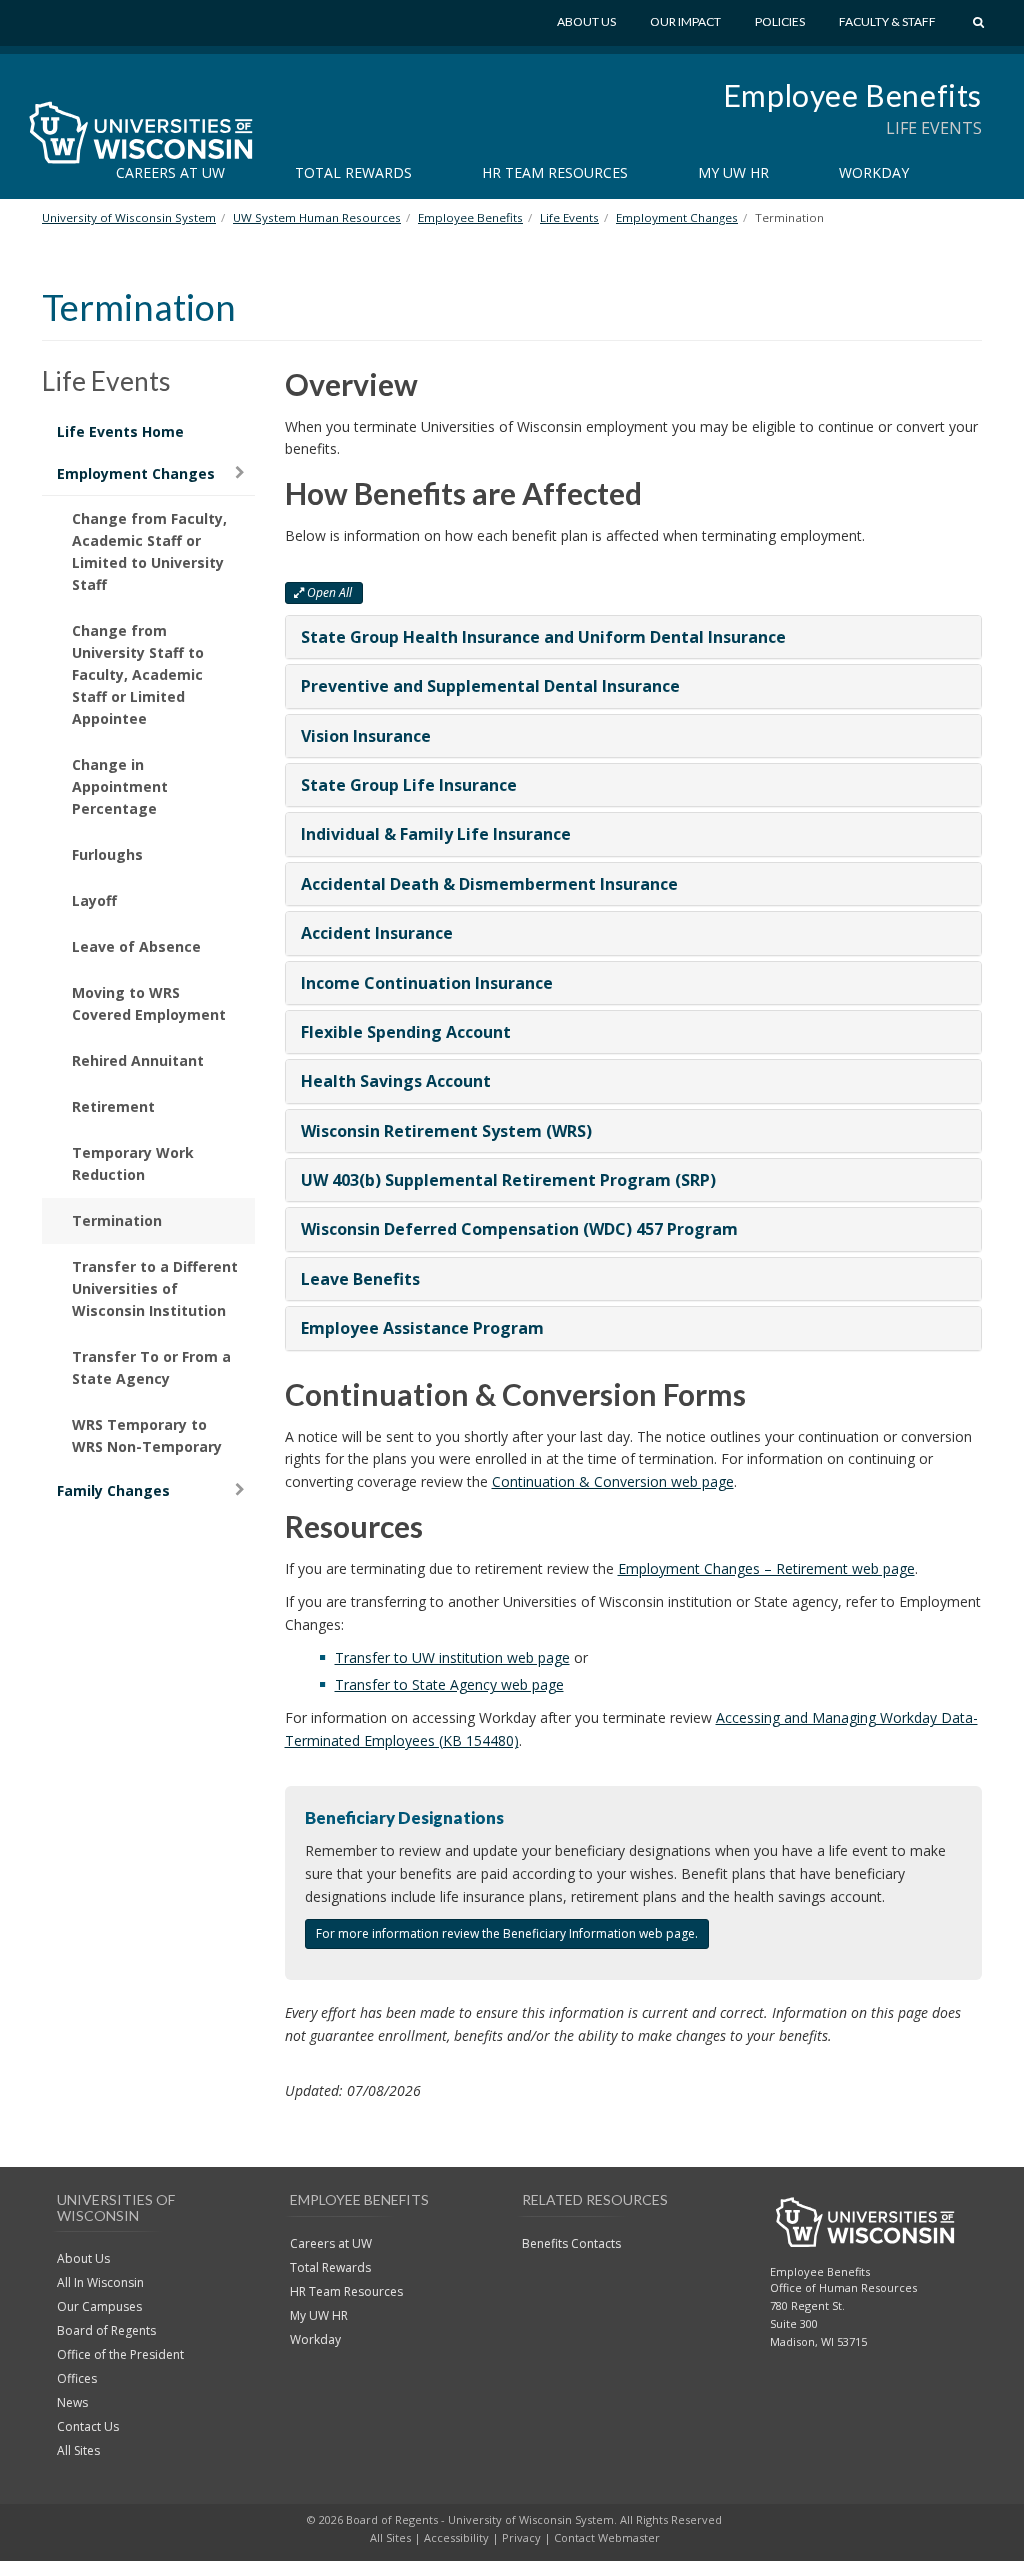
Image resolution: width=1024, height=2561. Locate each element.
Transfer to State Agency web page (449, 1684)
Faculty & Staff (887, 21)
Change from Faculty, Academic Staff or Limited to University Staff (149, 551)
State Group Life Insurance (409, 785)
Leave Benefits (360, 1279)
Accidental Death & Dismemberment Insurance (489, 884)
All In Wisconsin (100, 2282)
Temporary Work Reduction (133, 1163)
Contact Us (88, 2426)
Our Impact (685, 21)
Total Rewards (353, 172)
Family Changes (113, 1490)
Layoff (94, 900)
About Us (586, 21)
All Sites (78, 2450)
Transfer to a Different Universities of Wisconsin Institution (155, 1288)
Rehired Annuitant (138, 1060)
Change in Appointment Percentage (120, 786)
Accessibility (456, 2537)
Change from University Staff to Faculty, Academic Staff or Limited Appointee (138, 674)
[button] (324, 593)
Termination (117, 1220)
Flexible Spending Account (406, 1032)
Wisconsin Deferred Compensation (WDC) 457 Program (519, 1229)
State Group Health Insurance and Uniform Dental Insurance (543, 637)
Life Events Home (120, 431)
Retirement (113, 1106)
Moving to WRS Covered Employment (149, 1003)
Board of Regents (106, 2330)
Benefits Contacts (571, 2243)
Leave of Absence (136, 946)
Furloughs (107, 854)
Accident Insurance (377, 933)
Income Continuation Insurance (427, 983)
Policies (780, 21)
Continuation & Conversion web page (613, 1481)
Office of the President (120, 2354)
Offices (77, 2378)
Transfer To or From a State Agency (151, 1367)
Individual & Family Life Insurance (436, 834)
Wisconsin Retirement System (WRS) (446, 1131)
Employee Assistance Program (422, 1328)
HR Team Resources (555, 172)
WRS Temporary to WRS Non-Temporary (147, 1435)
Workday (874, 172)
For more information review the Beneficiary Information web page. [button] (507, 1933)
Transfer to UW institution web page (452, 1657)
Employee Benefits (852, 95)
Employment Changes (136, 473)
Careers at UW (170, 172)
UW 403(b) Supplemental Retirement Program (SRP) (508, 1180)
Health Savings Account (396, 1081)
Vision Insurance (366, 736)
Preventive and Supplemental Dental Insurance (490, 686)
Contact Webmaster (607, 2537)
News (72, 2402)
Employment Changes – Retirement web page (766, 1568)
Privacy (521, 2537)
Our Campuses (99, 2306)
